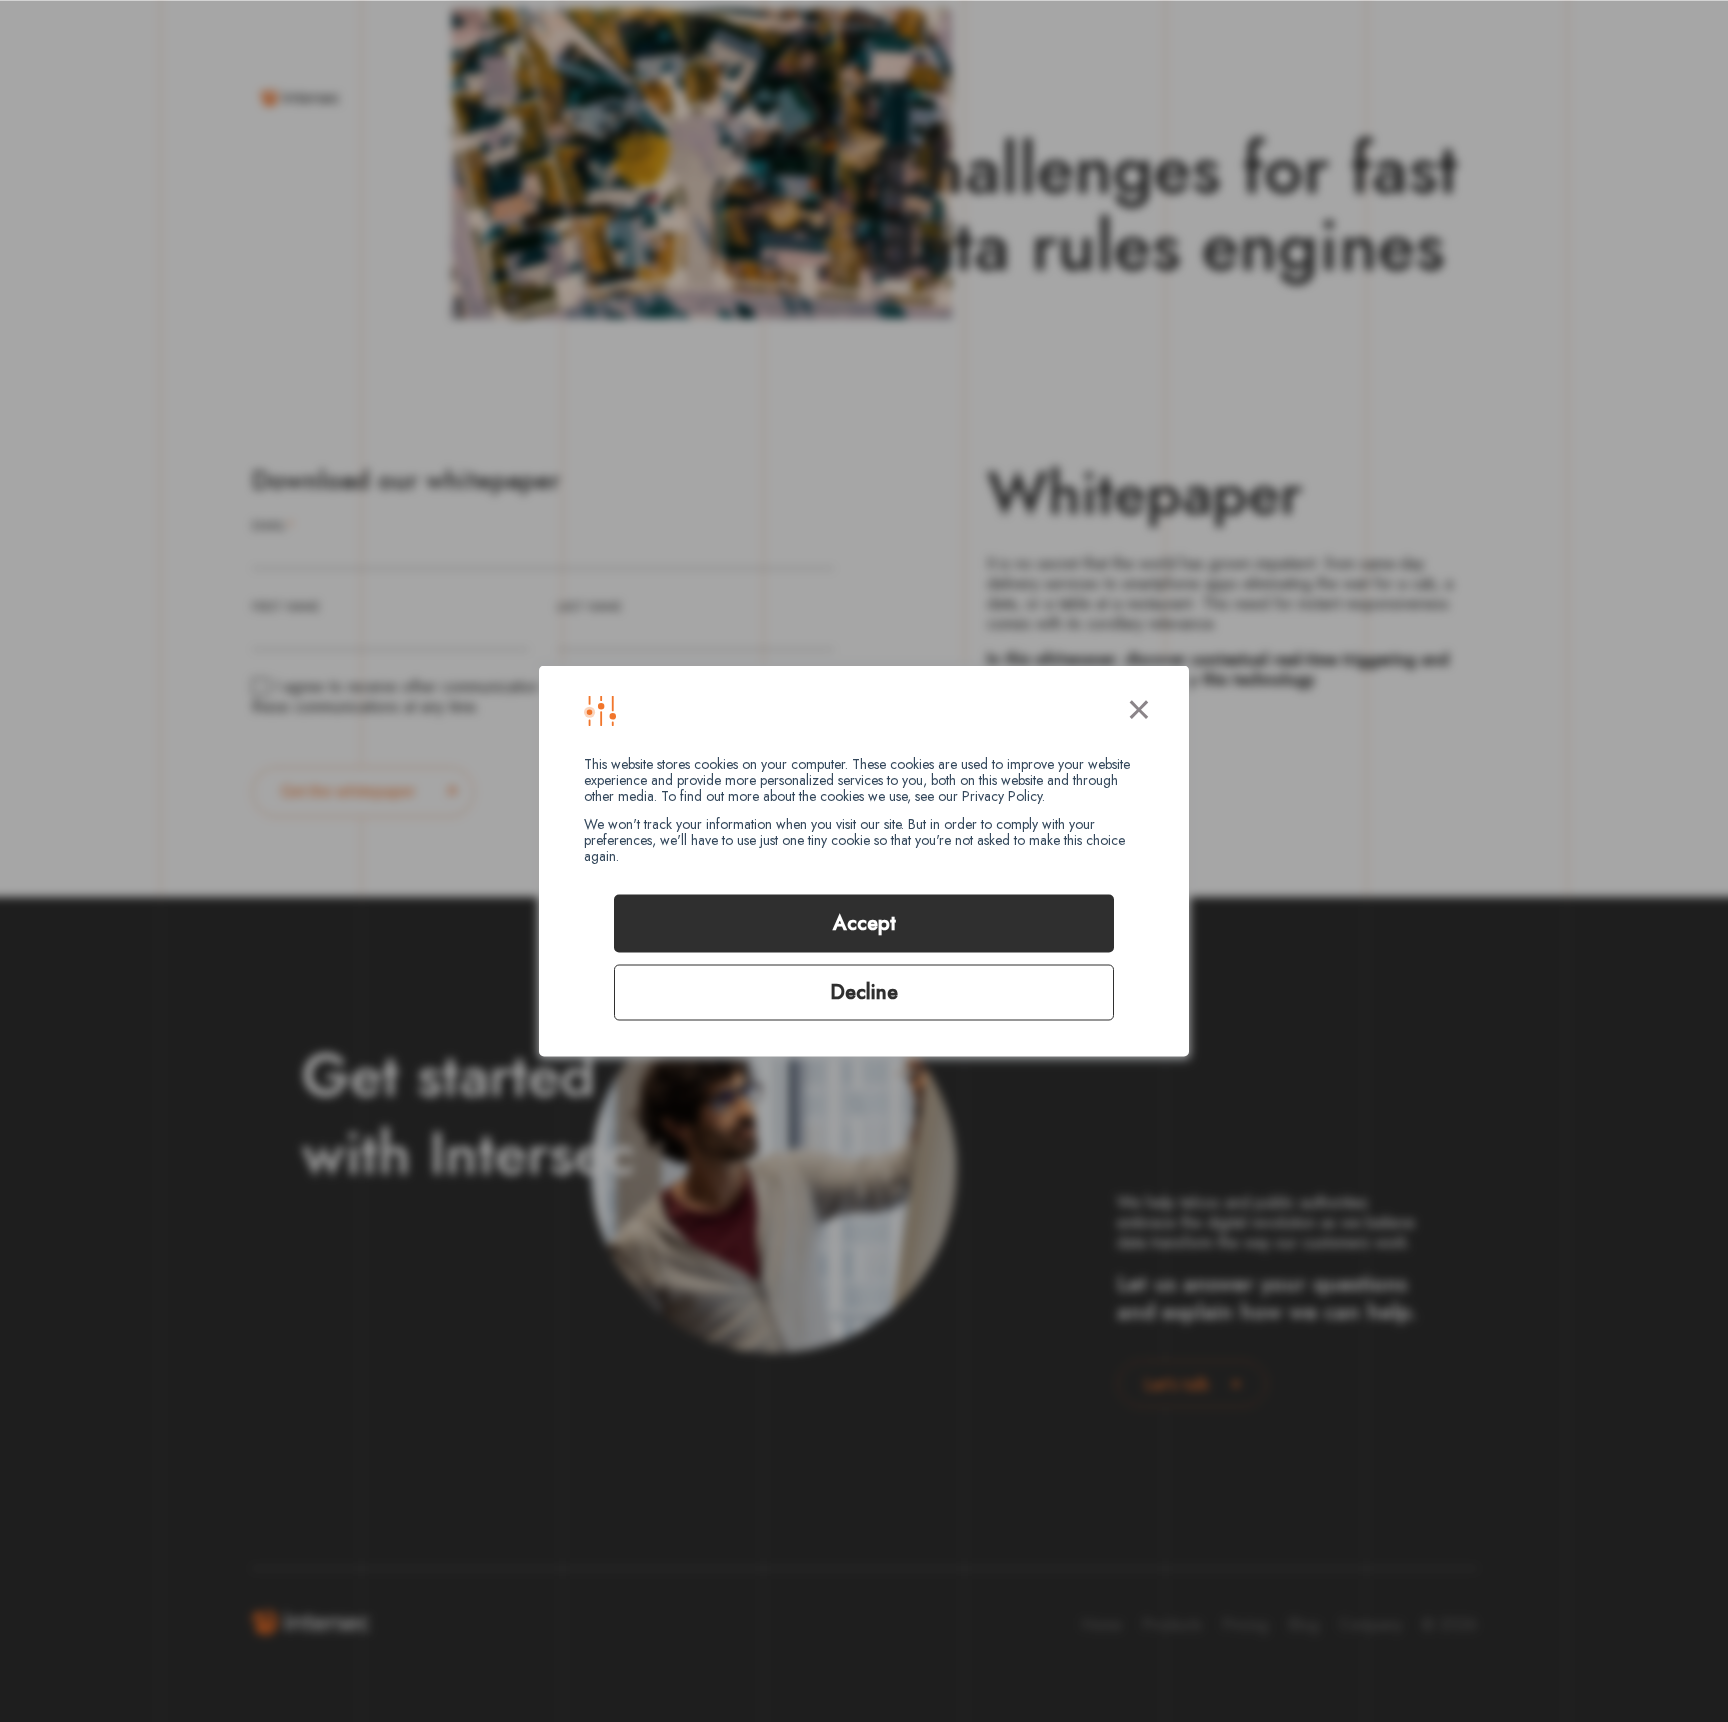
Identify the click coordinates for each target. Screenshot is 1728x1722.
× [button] (1139, 706)
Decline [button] (864, 992)
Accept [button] (864, 923)
